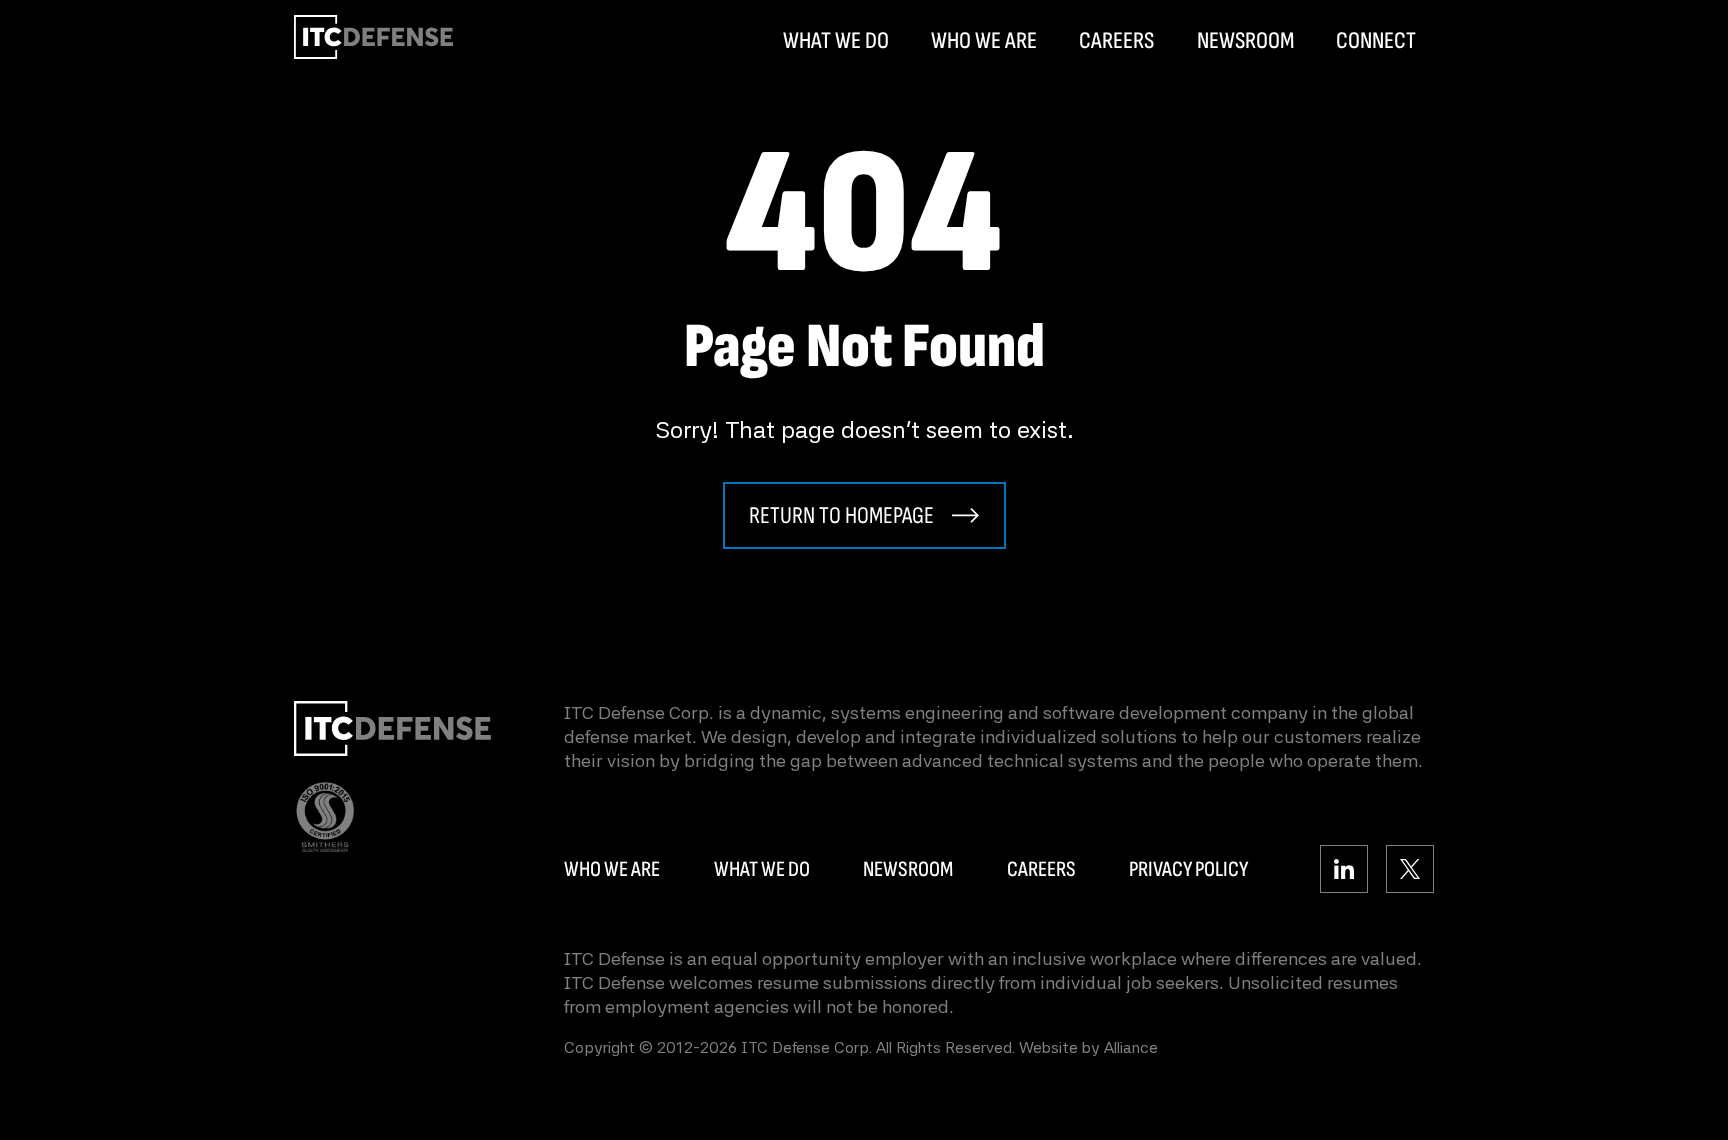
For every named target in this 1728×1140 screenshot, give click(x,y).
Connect (1376, 41)
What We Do (836, 41)
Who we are (612, 869)
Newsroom (1245, 41)
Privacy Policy (1188, 869)
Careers (1116, 41)
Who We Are (984, 41)
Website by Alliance (1088, 1047)
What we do (762, 869)
